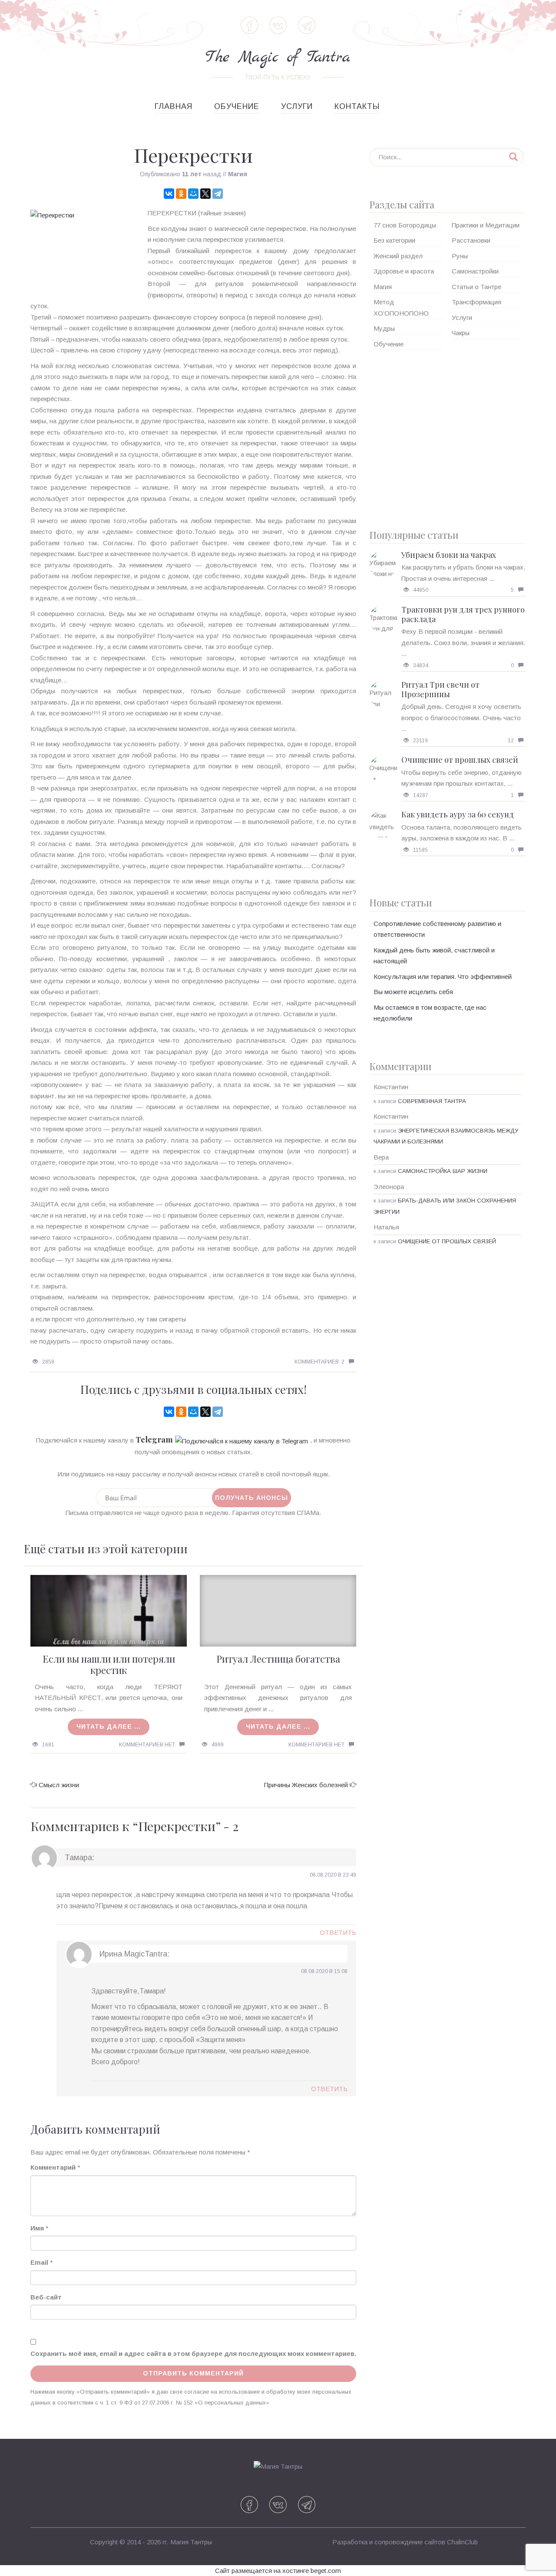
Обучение (237, 106)
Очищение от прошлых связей (460, 760)
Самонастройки (475, 271)
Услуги (297, 106)
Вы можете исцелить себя (413, 992)
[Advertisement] (447, 436)
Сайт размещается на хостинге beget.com (278, 2571)
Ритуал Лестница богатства (278, 1659)
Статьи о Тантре (477, 287)
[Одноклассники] (181, 194)
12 (511, 741)
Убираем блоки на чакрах (449, 555)
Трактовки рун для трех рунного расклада (463, 614)
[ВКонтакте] (169, 194)
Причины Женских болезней (306, 1785)
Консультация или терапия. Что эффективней (443, 977)
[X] (205, 194)
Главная (174, 106)
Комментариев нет (147, 1745)
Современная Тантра (432, 1101)
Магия (238, 174)
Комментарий (53, 2167)
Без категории (394, 240)
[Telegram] (218, 194)
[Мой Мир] (193, 194)
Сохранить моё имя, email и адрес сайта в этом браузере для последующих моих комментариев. (193, 2354)
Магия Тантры (191, 2542)
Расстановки (471, 240)
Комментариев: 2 (319, 1362)
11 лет (192, 174)
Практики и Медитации (486, 225)
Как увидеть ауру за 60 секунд (458, 814)
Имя (37, 2228)
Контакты (357, 106)
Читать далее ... (109, 1726)
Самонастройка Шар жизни (443, 1171)
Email (39, 2262)
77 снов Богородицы (405, 225)
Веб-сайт (46, 2297)
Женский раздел (398, 256)
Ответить (338, 1932)
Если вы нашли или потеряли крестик (109, 1664)
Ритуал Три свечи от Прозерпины (440, 689)
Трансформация (477, 302)
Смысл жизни (59, 1785)
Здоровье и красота (404, 271)
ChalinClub (462, 2542)
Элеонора (389, 1187)
